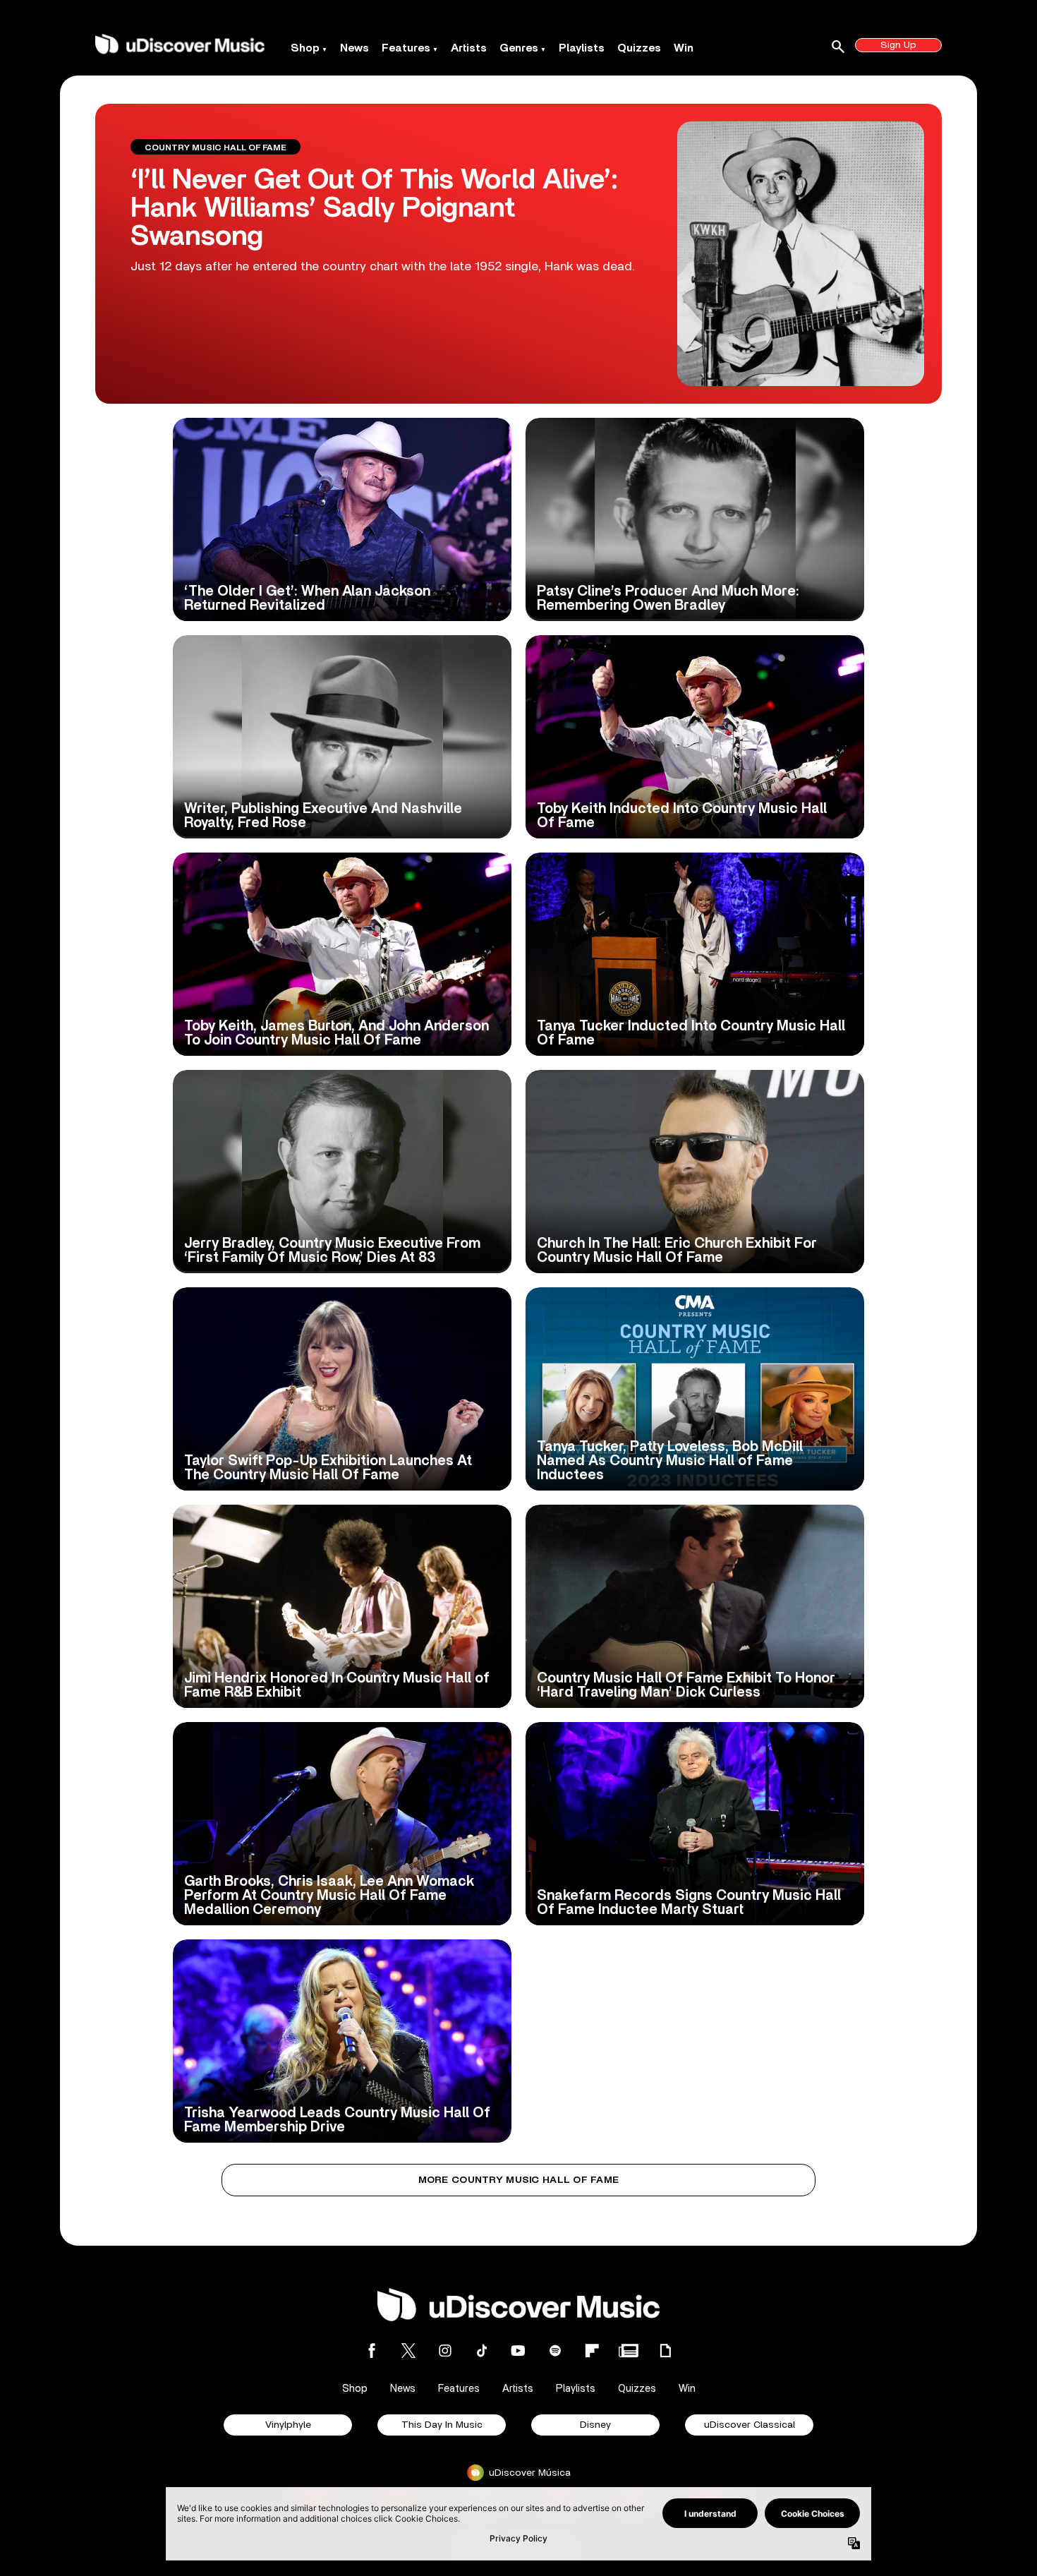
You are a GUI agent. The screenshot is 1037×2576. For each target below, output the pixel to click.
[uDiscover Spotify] (555, 2351)
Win (684, 48)
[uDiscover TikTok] (482, 2351)
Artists (469, 48)
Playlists (582, 48)
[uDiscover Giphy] (665, 2351)
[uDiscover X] (408, 2351)
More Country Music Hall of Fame (519, 2180)
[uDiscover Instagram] (445, 2351)
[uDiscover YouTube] (518, 2351)
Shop (305, 48)
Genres (519, 48)
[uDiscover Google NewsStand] (629, 2351)
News (354, 48)
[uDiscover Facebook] (372, 2351)
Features (406, 48)
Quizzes (639, 48)
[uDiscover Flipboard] (592, 2351)
